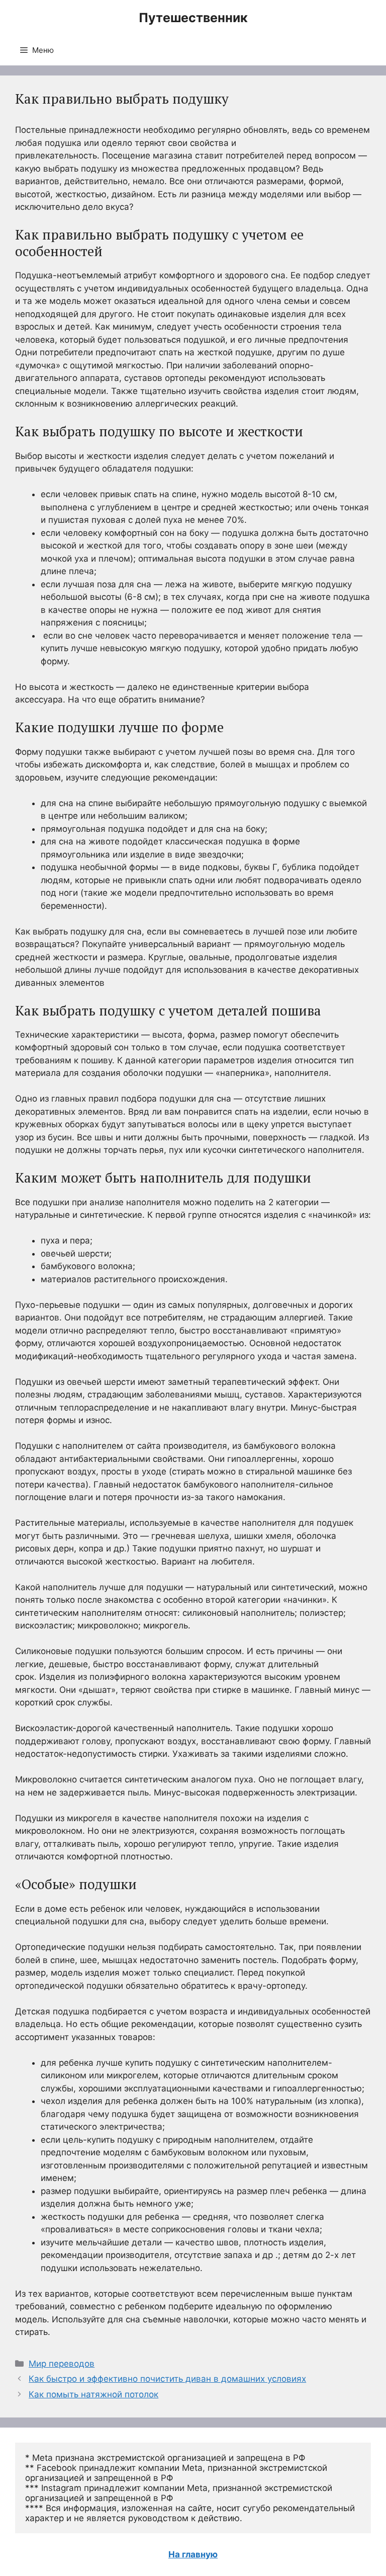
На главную (193, 2554)
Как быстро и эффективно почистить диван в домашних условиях (167, 2379)
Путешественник (193, 18)
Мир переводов (62, 2364)
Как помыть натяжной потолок (93, 2394)
